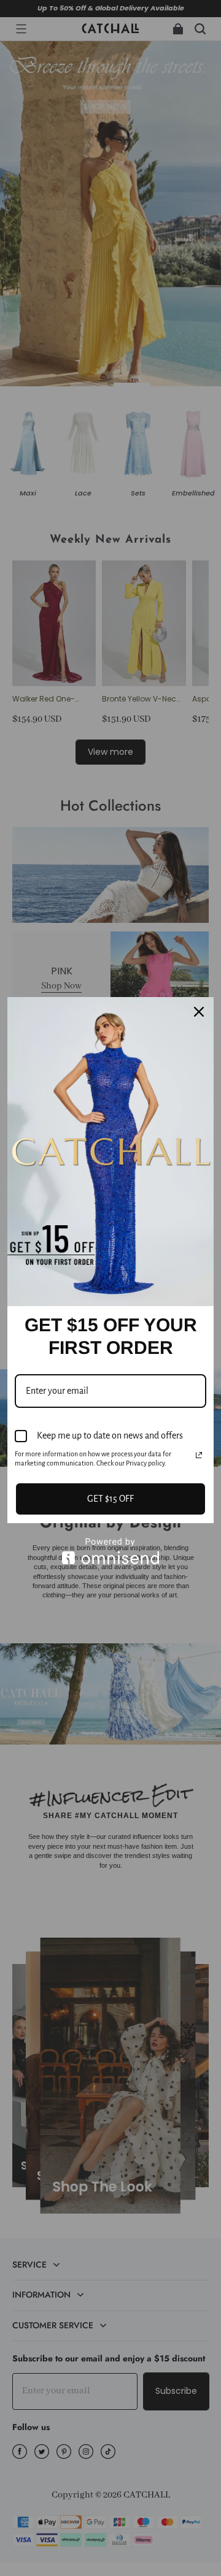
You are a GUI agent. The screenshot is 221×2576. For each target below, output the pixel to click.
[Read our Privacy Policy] (199, 1455)
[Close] (199, 1012)
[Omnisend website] (110, 1551)
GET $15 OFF (110, 1499)
